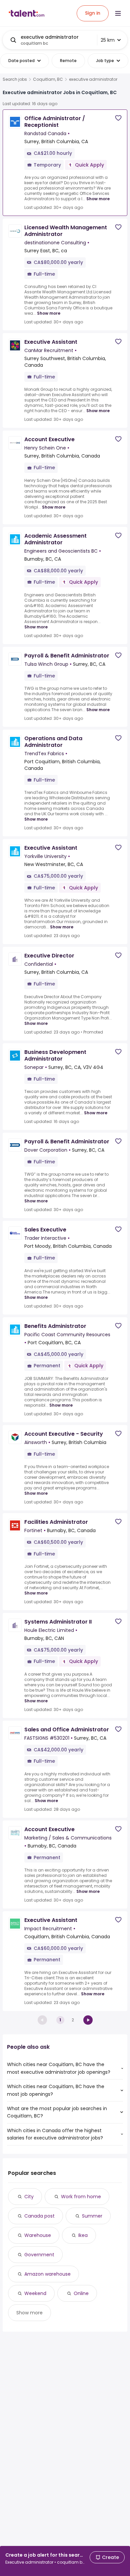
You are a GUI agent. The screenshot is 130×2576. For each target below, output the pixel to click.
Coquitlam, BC (48, 79)
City (29, 2197)
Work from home (81, 2197)
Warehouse (38, 2235)
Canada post (39, 2216)
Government (39, 2255)
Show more (98, 199)
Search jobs (15, 79)
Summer (92, 2216)
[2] (88, 2020)
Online (81, 2293)
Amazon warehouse (47, 2274)
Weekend (35, 2293)
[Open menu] (118, 13)
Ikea (83, 2235)
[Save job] (118, 118)
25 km (108, 40)
